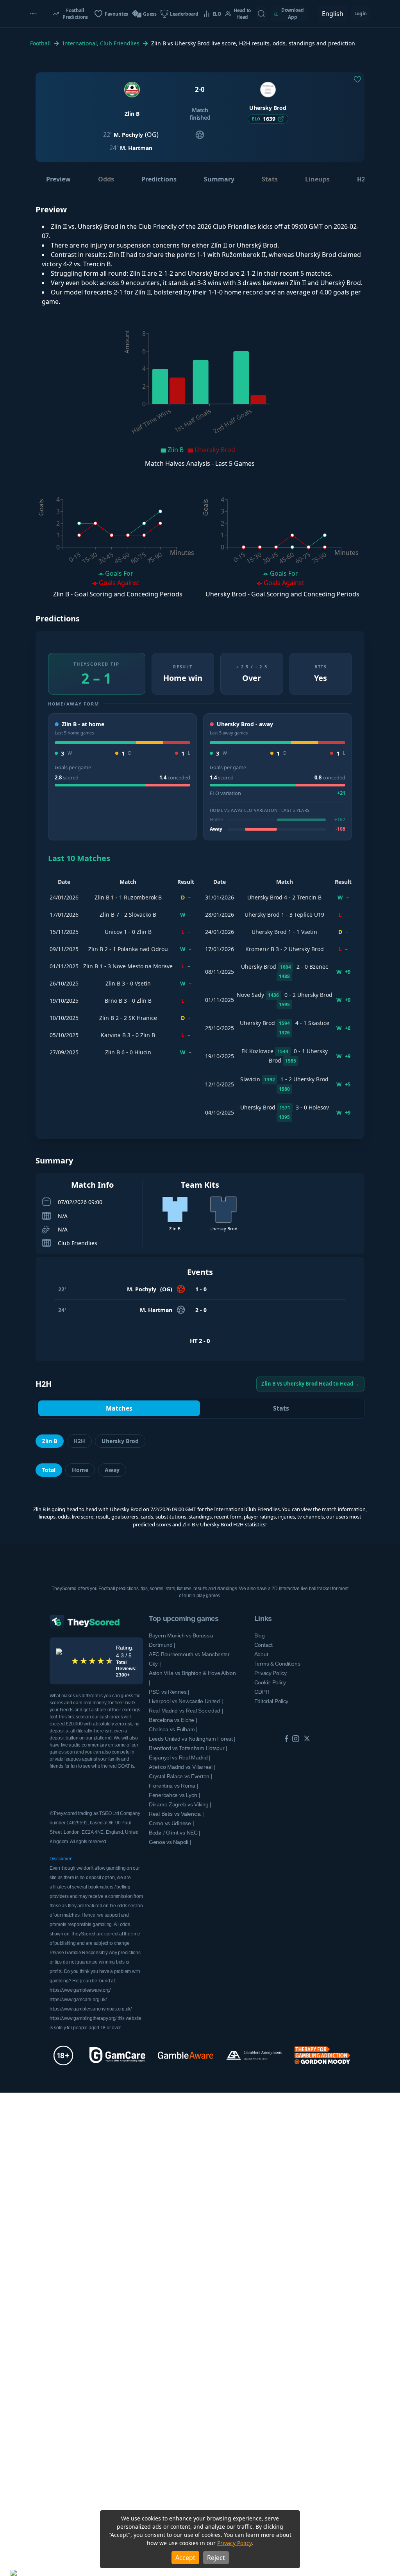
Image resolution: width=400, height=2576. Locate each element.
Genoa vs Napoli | (170, 1842)
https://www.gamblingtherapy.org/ (83, 2018)
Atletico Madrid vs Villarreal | (182, 1767)
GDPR (262, 1692)
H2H (363, 179)
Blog (260, 1635)
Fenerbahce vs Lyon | (174, 1795)
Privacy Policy (234, 2543)
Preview (58, 179)
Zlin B (50, 1441)
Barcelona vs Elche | (173, 1720)
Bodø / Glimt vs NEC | (175, 1833)
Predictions (159, 179)
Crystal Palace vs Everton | (180, 1776)
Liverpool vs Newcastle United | (186, 1701)
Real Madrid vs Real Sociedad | (186, 1711)
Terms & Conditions (277, 1664)
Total (49, 1470)
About (261, 1654)
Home (80, 1470)
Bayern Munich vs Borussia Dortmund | (181, 1640)
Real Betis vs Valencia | (176, 1814)
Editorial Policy (271, 1701)
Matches (119, 1408)
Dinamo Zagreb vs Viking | (180, 1804)
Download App (293, 13)
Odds (106, 179)
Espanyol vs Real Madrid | (180, 1757)
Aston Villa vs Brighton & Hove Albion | (192, 1678)
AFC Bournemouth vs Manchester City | (189, 1659)
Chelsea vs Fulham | (173, 1729)
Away (112, 1470)
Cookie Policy (270, 1682)
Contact (263, 1645)
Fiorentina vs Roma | (173, 1786)
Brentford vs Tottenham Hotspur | (188, 1748)
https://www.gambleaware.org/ (80, 1990)
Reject (216, 2558)
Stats (270, 179)
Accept (185, 2558)
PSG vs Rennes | (169, 1692)
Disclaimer (61, 1859)
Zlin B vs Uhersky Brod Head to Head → (310, 1384)
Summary (219, 179)
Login (361, 13)
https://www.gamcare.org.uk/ (78, 2000)
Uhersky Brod (120, 1441)
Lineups (317, 179)
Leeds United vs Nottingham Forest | (192, 1739)
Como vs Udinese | (171, 1823)
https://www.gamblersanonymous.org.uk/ (91, 2009)
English (333, 14)
